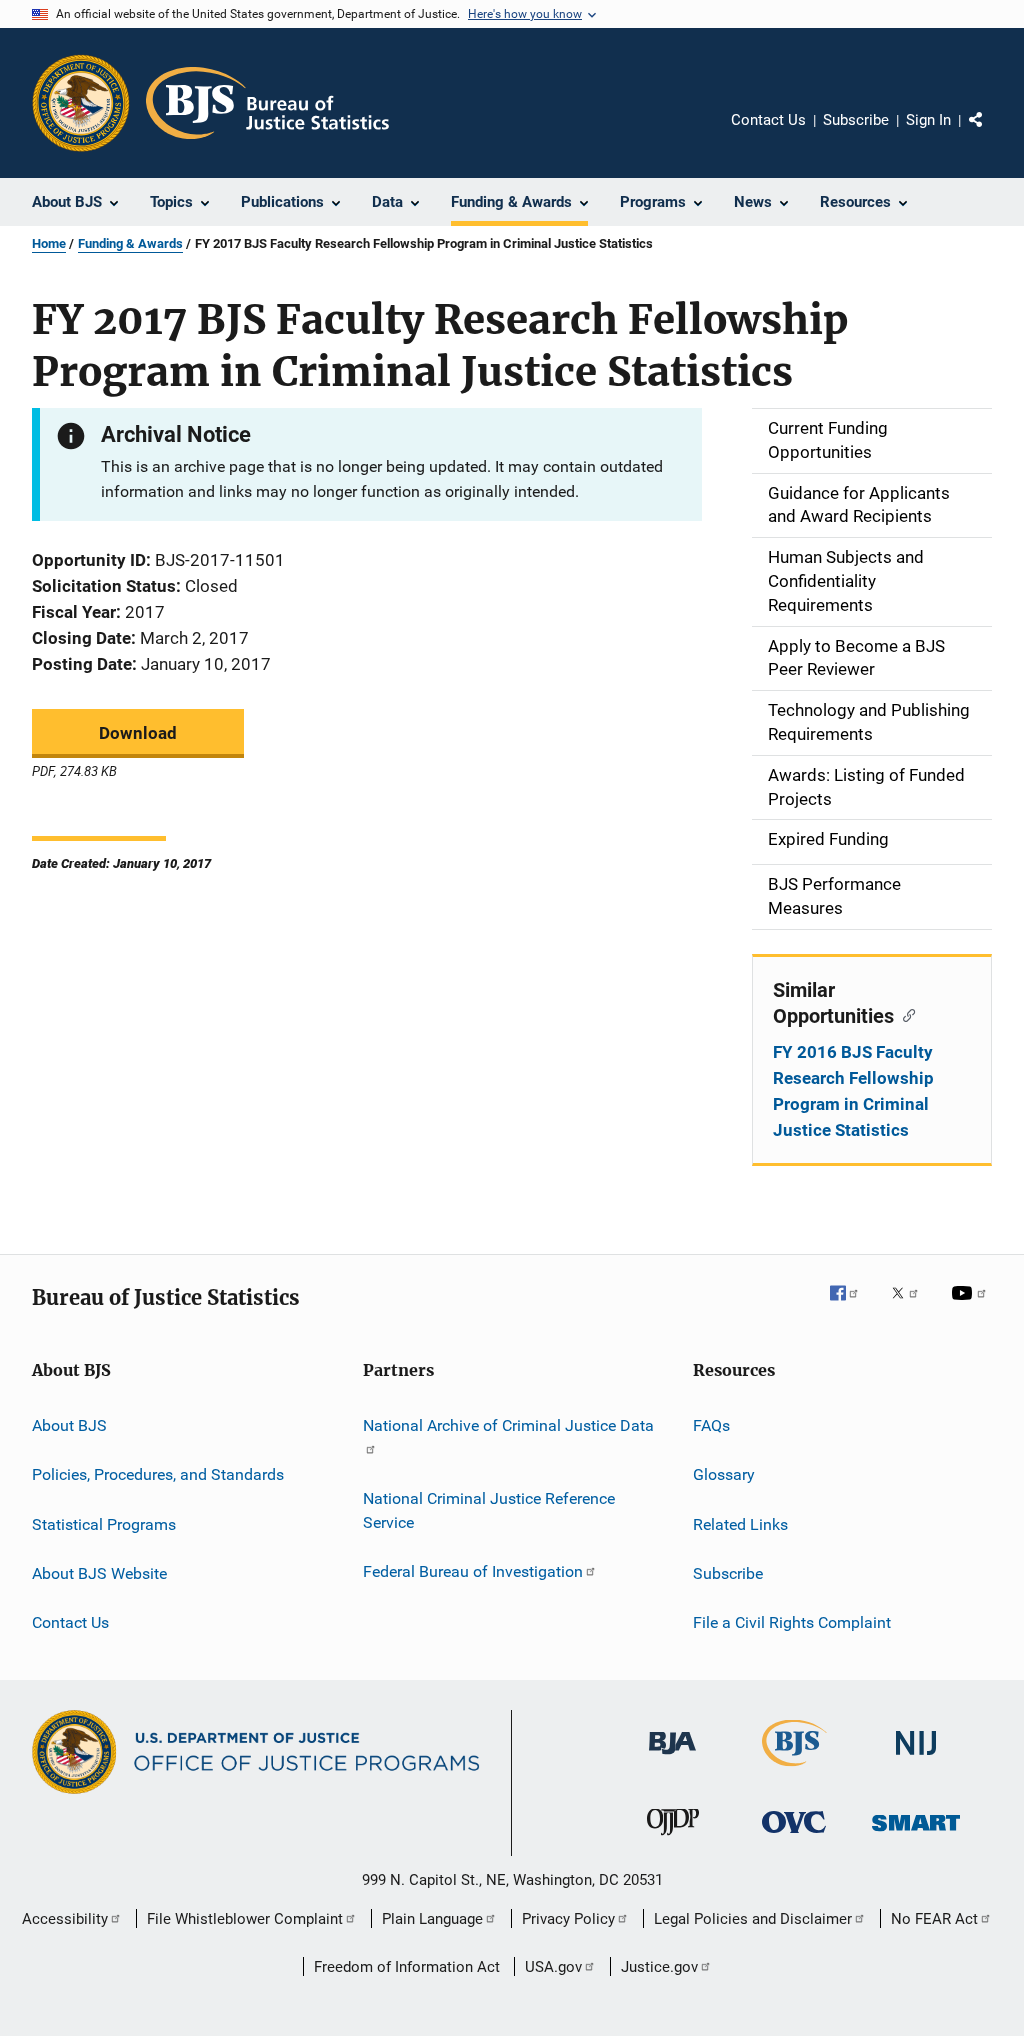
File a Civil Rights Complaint (792, 1622)
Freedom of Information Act (407, 1967)
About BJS (69, 1425)
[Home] (267, 103)
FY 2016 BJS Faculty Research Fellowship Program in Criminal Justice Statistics (853, 1091)
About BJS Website (99, 1573)
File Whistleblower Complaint (245, 1919)
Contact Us (768, 120)
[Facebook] (852, 1307)
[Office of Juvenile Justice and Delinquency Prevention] (673, 1839)
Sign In (928, 120)
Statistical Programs (104, 1523)
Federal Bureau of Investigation (473, 1571)
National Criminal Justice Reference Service (489, 1510)
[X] (912, 1307)
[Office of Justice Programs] (81, 103)
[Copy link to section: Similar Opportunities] (904, 1014)
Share (992, 134)
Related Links (740, 1523)
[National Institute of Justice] (916, 1758)
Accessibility (65, 1919)
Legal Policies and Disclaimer (753, 1919)
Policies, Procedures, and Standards (158, 1474)
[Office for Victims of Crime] (794, 1836)
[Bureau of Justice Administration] (672, 1758)
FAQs (711, 1425)
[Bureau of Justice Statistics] (794, 1770)
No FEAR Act (934, 1919)
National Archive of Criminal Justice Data (508, 1425)
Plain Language (432, 1919)
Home (49, 243)
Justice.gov (659, 1967)
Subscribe (856, 120)
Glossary (724, 1474)
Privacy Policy (568, 1919)
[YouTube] (972, 1307)
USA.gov (553, 1967)
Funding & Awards (130, 243)
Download (138, 733)
